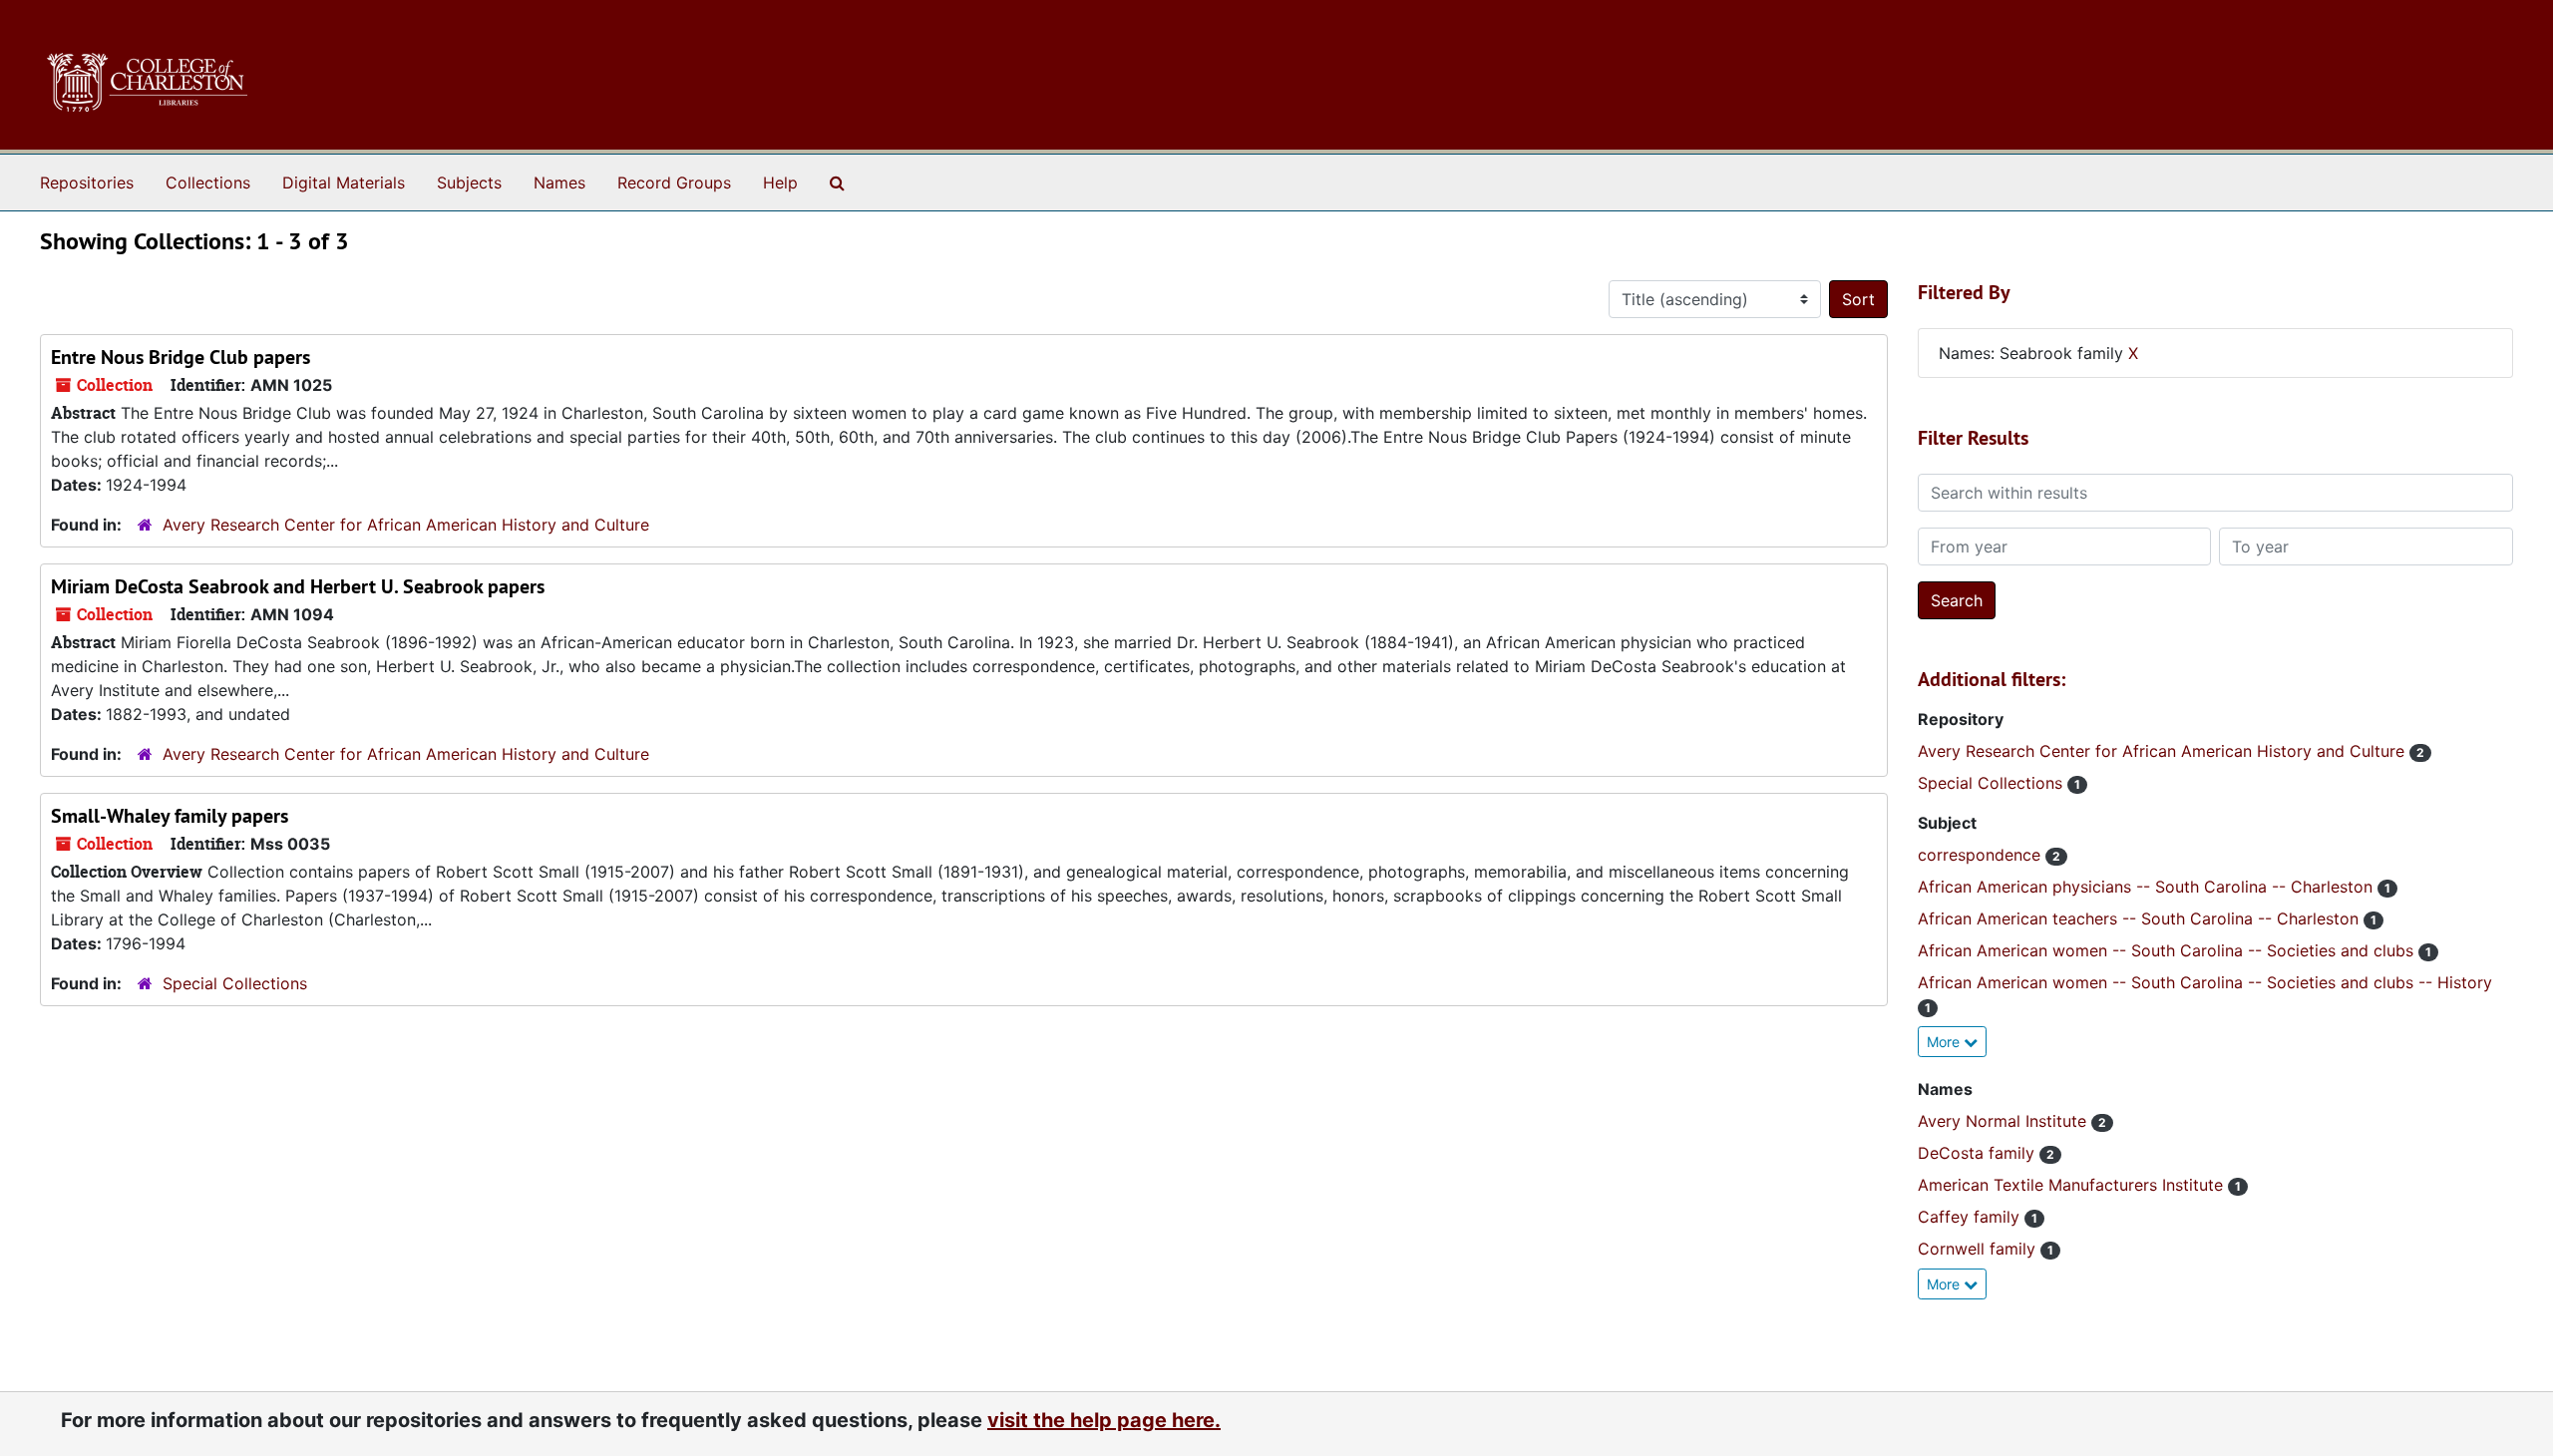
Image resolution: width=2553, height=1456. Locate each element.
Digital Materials (344, 182)
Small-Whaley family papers (170, 816)
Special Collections (235, 983)
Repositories (87, 182)
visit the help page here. (1104, 1420)
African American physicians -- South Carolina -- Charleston (2148, 887)
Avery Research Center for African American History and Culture (406, 525)
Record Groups (674, 182)
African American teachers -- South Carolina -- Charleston (2141, 918)
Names (559, 182)
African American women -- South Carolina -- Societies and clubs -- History (2205, 982)
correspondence (1982, 855)
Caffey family (1971, 1217)
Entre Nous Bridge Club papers (181, 357)
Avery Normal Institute (2005, 1121)
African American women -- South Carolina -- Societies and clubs (2168, 950)
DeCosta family (1979, 1153)
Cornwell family (1979, 1249)
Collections (208, 182)
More (1945, 1042)
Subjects (469, 182)
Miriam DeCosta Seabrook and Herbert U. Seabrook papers (298, 586)
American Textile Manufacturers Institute (2073, 1185)
